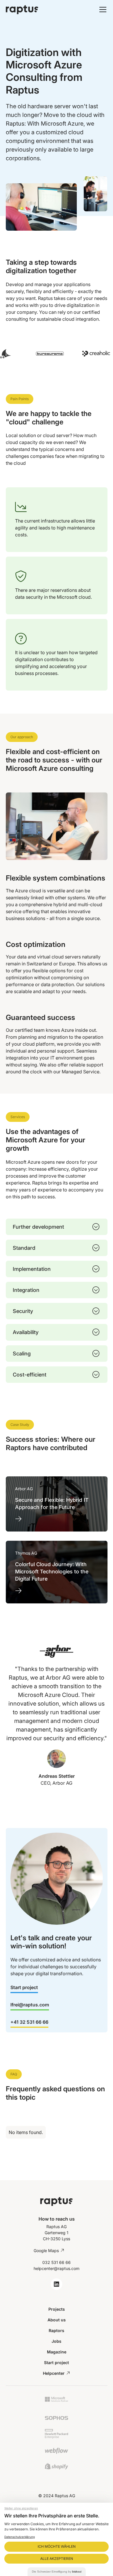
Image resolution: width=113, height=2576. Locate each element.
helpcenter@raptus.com (57, 2268)
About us (57, 2320)
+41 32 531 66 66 (29, 2022)
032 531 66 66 (57, 2262)
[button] (102, 10)
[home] (36, 10)
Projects (57, 2309)
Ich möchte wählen (57, 2546)
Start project (24, 1987)
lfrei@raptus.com (30, 2005)
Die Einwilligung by (57, 2572)
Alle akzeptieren (57, 2559)
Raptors (57, 2330)
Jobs (57, 2341)
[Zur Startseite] (57, 2201)
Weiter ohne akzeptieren (21, 2508)
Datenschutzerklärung (20, 2537)
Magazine (57, 2352)
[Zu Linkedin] (57, 2284)
